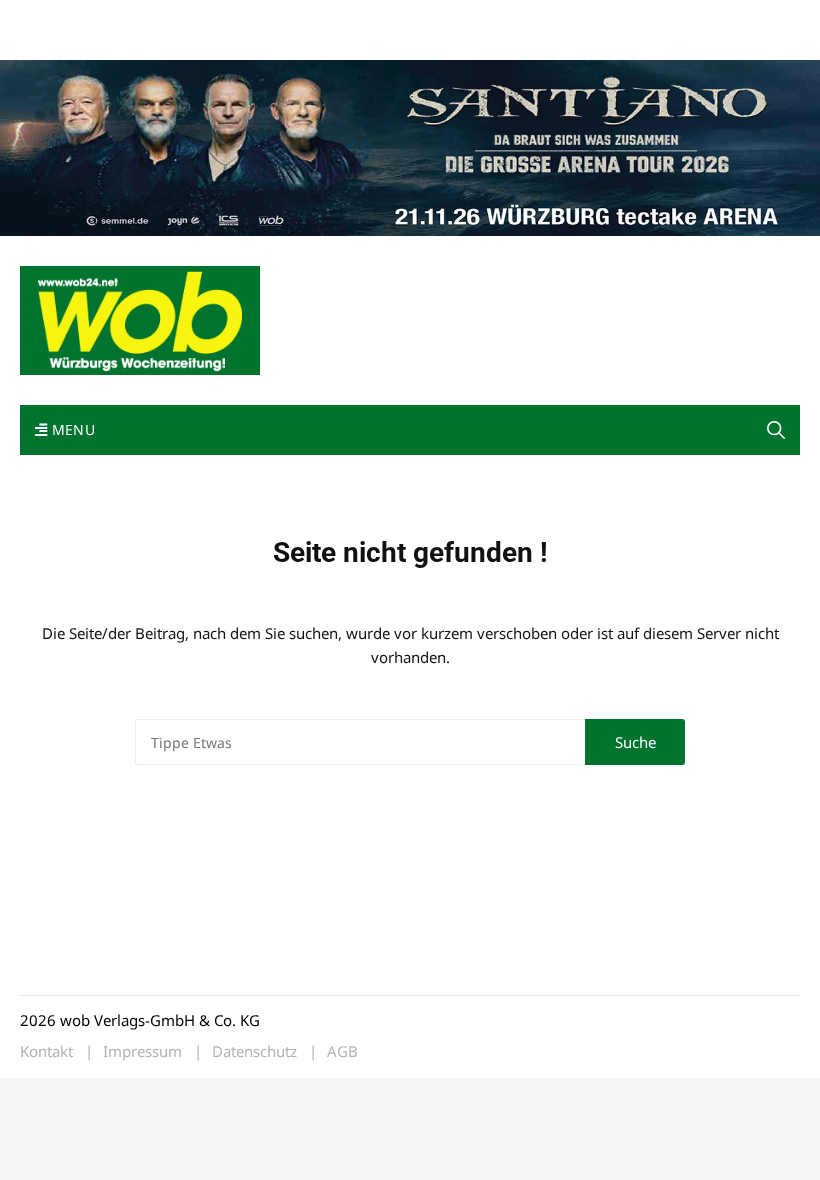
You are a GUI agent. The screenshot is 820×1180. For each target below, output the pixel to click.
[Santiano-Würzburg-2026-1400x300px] (410, 146)
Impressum (316, 18)
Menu (71, 429)
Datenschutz (254, 1051)
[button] (776, 430)
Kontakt (248, 18)
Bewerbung (54, 42)
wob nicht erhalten (158, 18)
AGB (342, 1051)
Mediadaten (56, 18)
